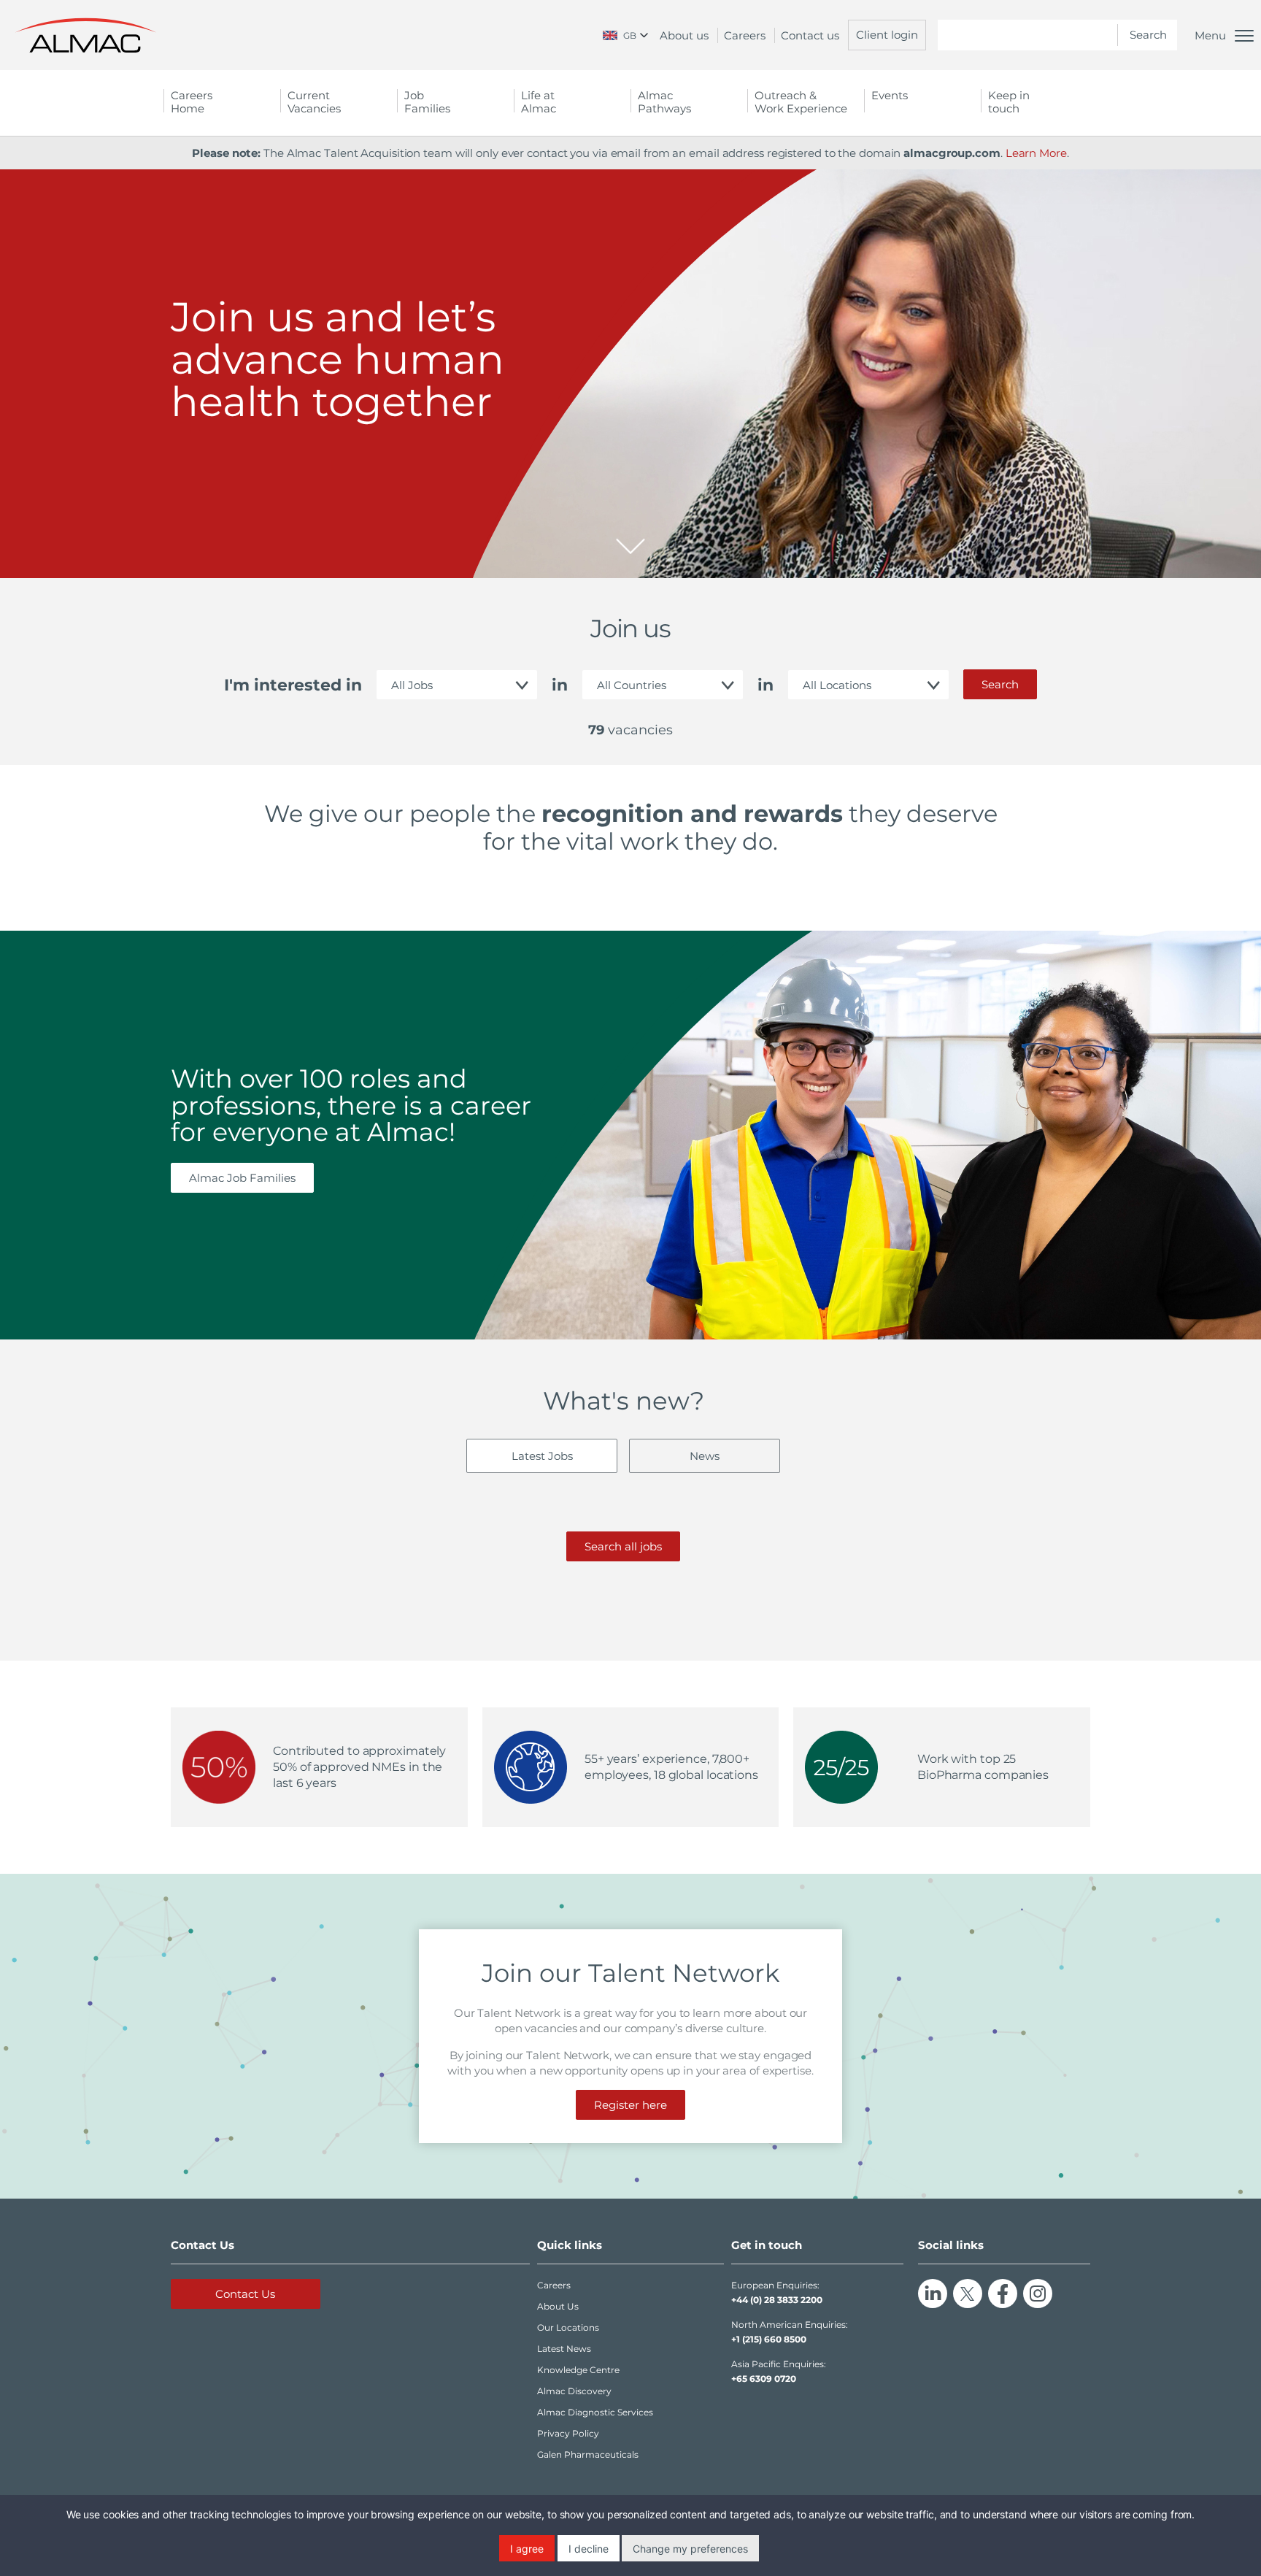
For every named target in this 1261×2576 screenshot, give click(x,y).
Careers (745, 35)
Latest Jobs (542, 1456)
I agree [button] (527, 2549)
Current (314, 102)
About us (684, 35)
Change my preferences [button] (690, 2549)
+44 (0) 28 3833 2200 (777, 2300)
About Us (558, 2306)
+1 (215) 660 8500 (769, 2339)
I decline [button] (589, 2549)
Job (427, 102)
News (705, 1456)
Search (1000, 684)
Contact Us (245, 2294)
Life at (539, 102)
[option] (630, 374)
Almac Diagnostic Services (595, 2412)
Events (890, 95)
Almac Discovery (574, 2391)
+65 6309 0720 (764, 2379)
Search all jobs (623, 1546)
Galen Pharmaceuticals (588, 2454)
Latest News (564, 2349)
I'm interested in (293, 685)
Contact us (810, 35)
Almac (664, 102)
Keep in (1009, 102)
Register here (630, 2105)
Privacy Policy (568, 2433)
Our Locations (568, 2327)
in (560, 685)
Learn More (1036, 153)
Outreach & (801, 102)
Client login (887, 35)
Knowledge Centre (578, 2370)
